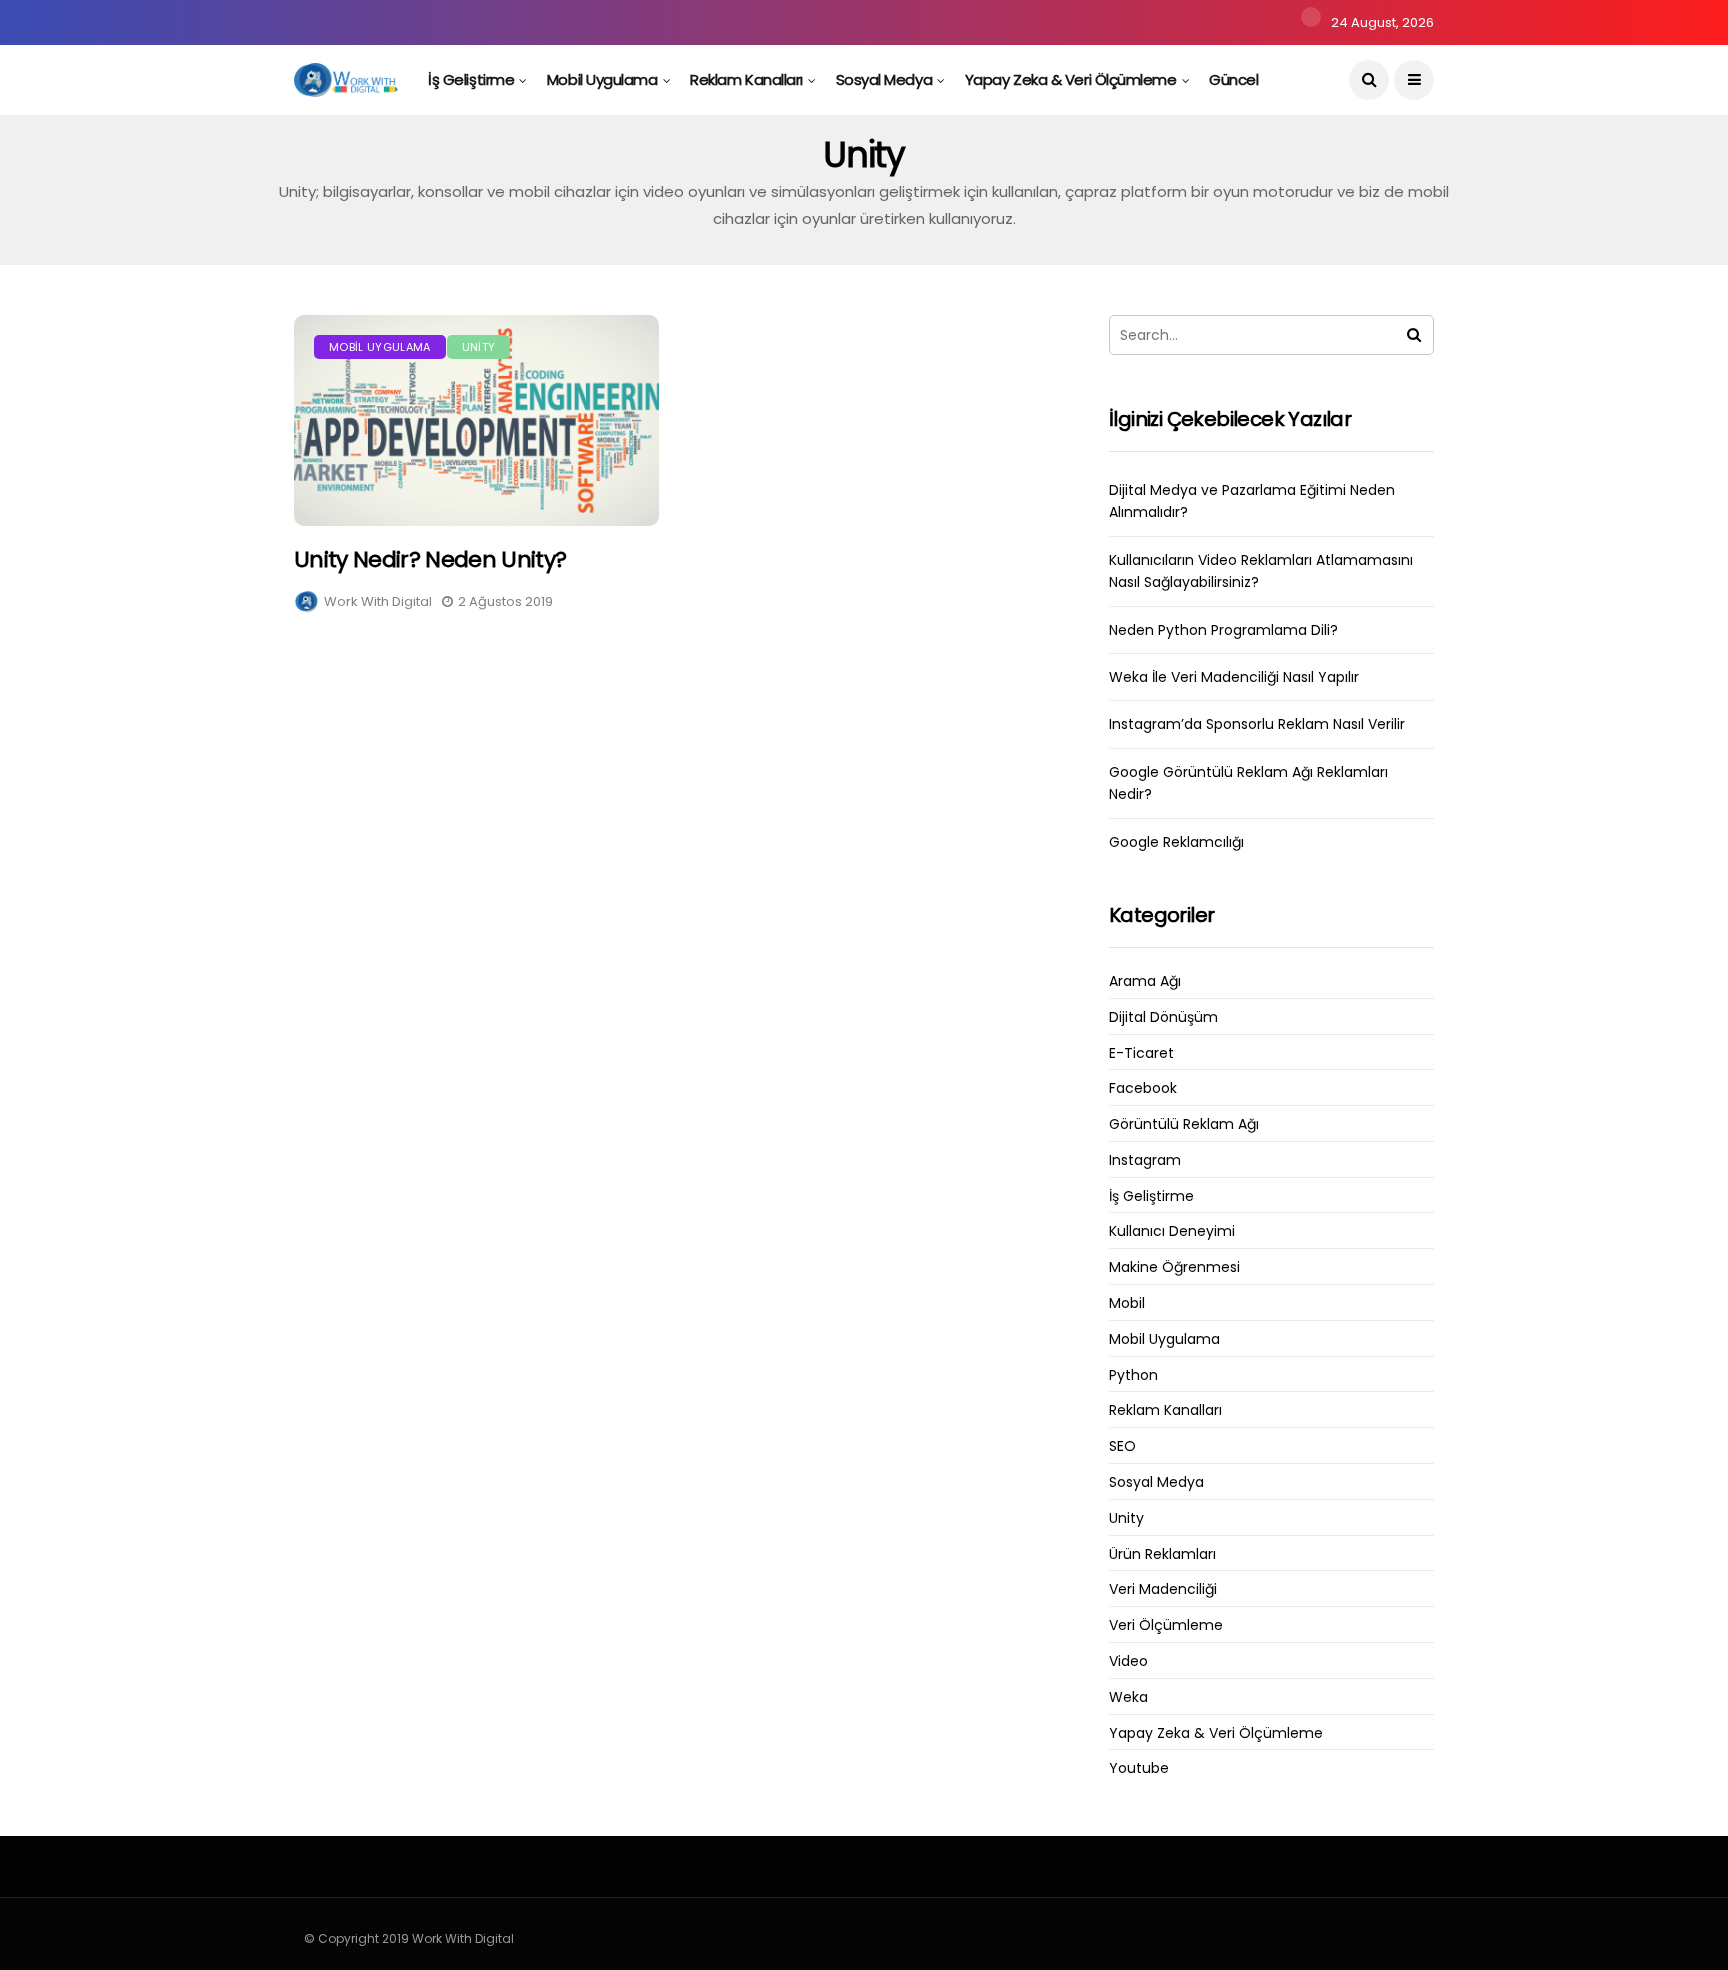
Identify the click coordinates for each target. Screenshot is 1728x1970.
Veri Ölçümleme (1166, 1625)
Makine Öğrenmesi (1174, 1267)
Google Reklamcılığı (1176, 842)
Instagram (1145, 1160)
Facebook (1143, 1088)
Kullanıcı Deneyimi (1172, 1231)
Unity (479, 347)
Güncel (1233, 79)
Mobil (1127, 1303)
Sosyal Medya (884, 79)
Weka (1128, 1697)
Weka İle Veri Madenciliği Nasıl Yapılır (1234, 677)
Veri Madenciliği (1163, 1589)
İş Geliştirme (471, 79)
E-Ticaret (1141, 1053)
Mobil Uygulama (602, 79)
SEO (1122, 1446)
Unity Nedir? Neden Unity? (430, 559)
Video (1128, 1661)
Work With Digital (378, 601)
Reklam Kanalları (746, 79)
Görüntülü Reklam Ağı (1184, 1124)
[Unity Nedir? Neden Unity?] (476, 420)
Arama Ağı (1145, 981)
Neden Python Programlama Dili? (1223, 630)
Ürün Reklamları (1162, 1554)
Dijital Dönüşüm (1163, 1017)
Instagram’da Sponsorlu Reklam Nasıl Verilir (1257, 724)
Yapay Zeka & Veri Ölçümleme (1071, 79)
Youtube (1139, 1768)
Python (1133, 1375)
